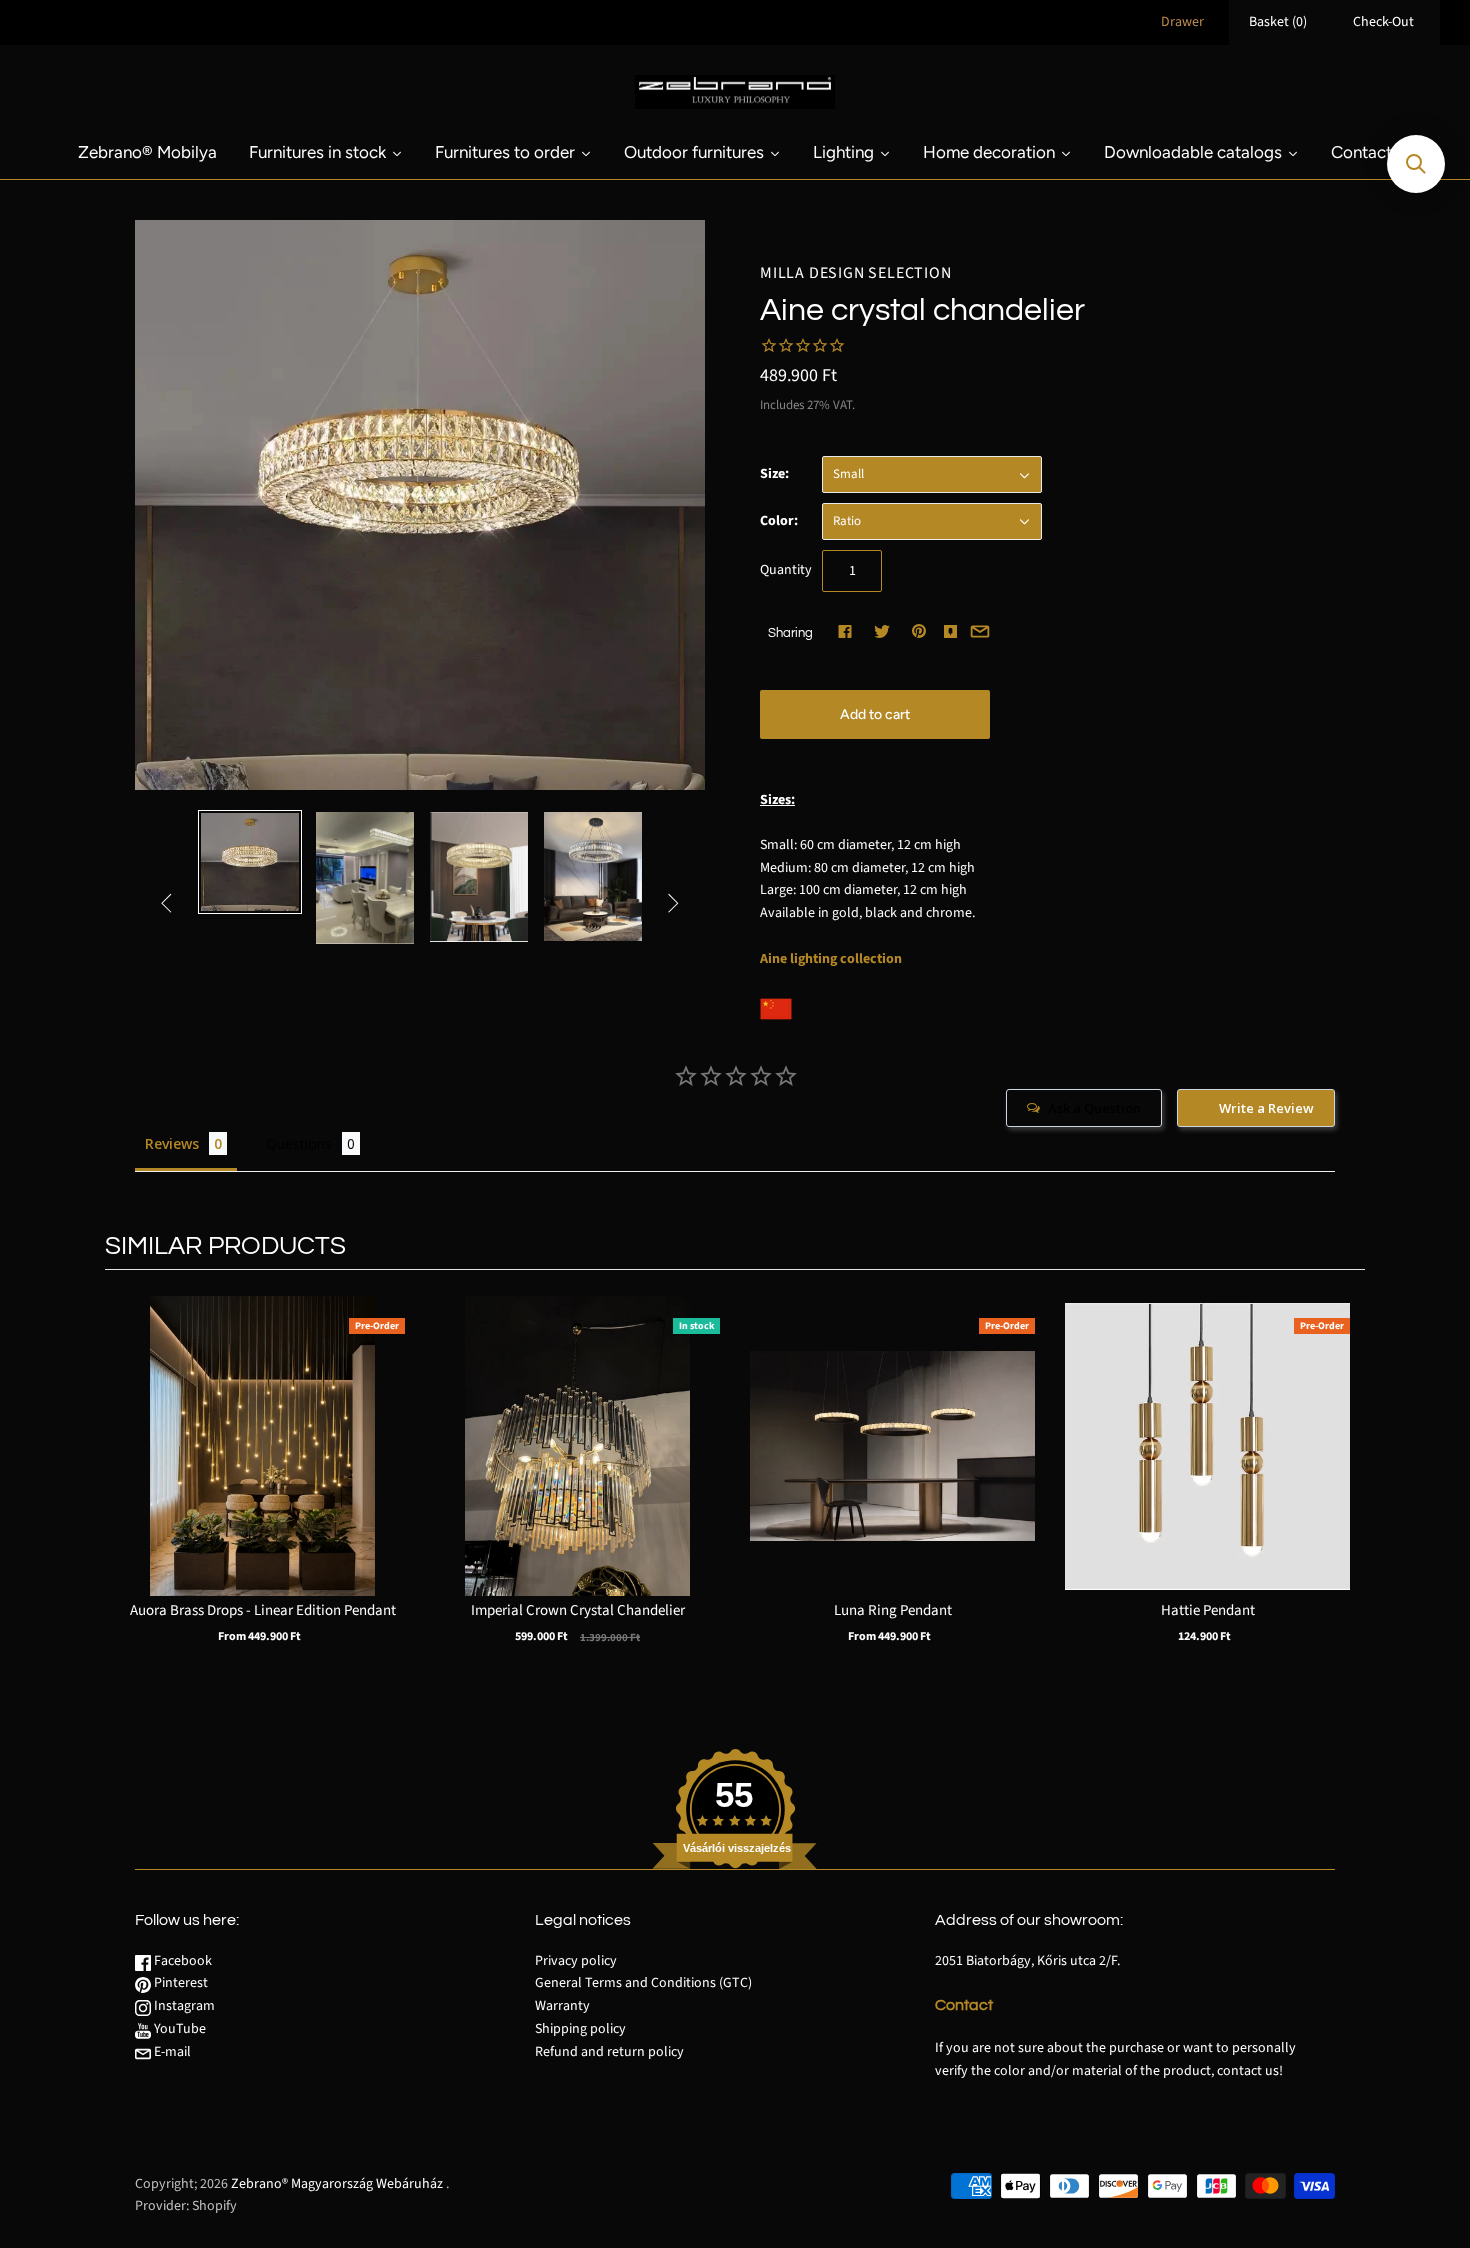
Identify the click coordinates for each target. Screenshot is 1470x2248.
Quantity (786, 570)
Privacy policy (576, 1961)
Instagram (183, 2006)
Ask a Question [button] (1094, 1108)
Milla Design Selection (856, 273)
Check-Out (1383, 22)
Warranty (562, 2006)
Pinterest (179, 1983)
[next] (1345, 1490)
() (1278, 22)
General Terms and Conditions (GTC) (643, 1983)
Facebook (181, 1961)
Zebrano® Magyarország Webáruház (337, 2184)
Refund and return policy (609, 2052)
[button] (1416, 164)
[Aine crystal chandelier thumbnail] (250, 862)
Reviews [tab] (172, 1143)
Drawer (1182, 22)
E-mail (171, 2052)
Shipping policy (580, 2029)
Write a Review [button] (1266, 1108)
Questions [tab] (299, 1143)
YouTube (178, 2029)
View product (263, 1466)
